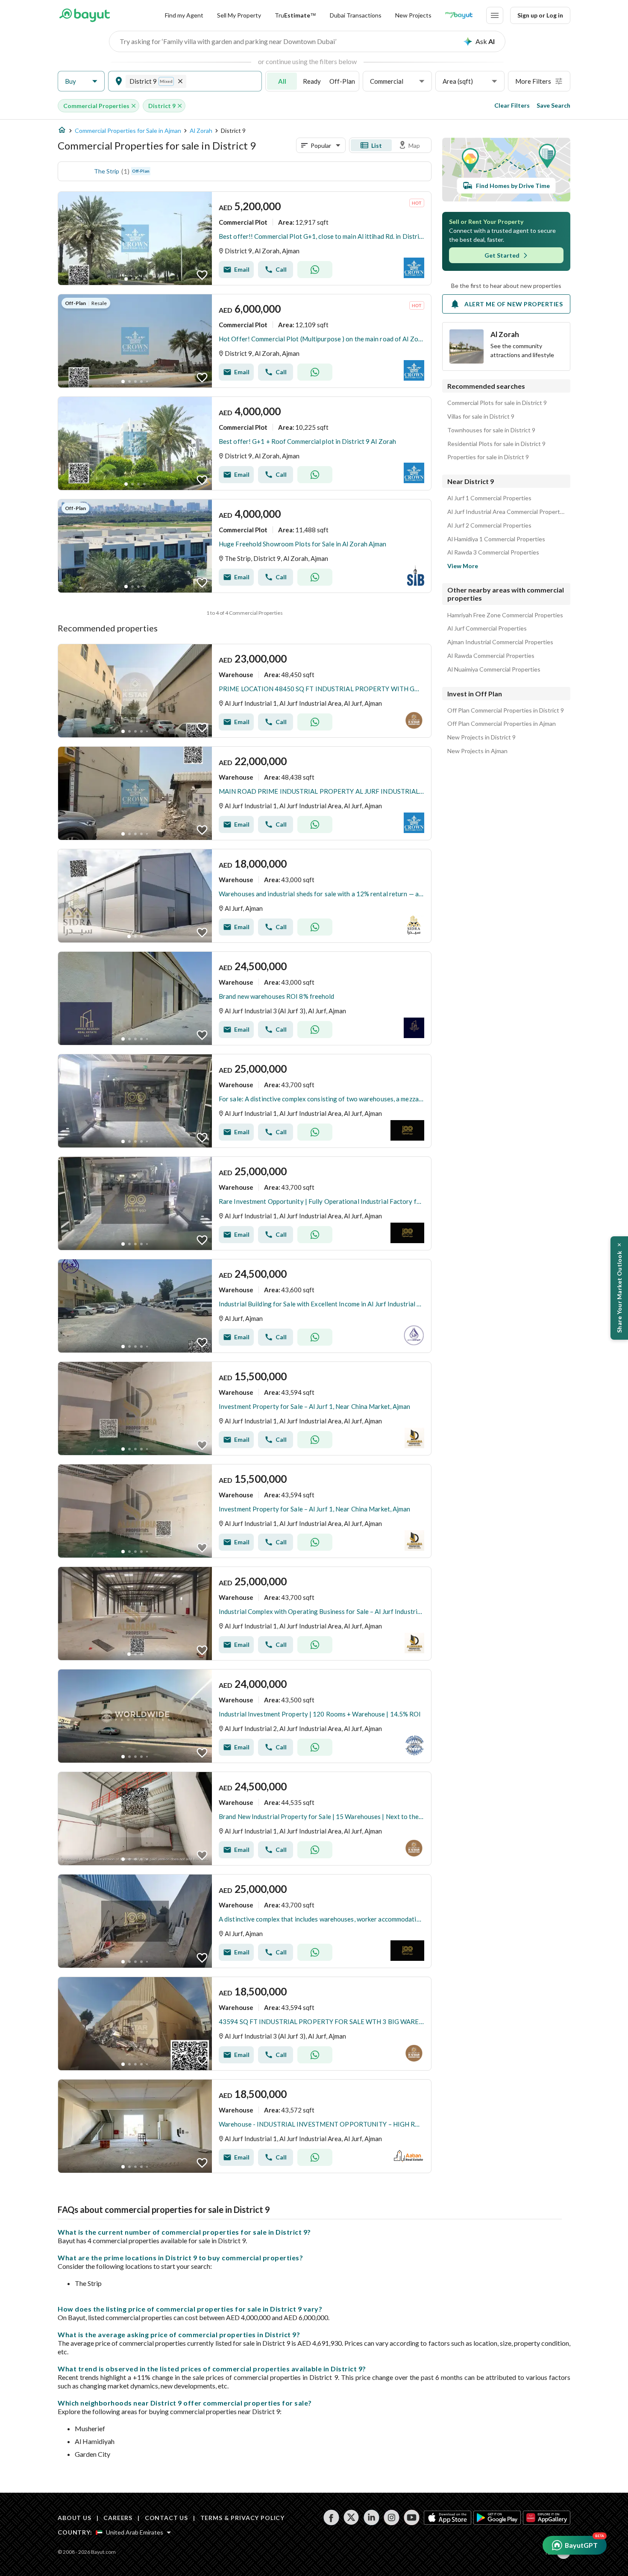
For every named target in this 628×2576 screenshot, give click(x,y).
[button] (81, 81)
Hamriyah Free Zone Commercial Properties (505, 615)
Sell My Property (239, 15)
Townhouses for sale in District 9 (491, 430)
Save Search (553, 105)
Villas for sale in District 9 (481, 417)
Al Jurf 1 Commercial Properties (489, 498)
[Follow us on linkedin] (371, 2517)
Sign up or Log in (540, 15)
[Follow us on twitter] (351, 2517)
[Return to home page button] (84, 15)
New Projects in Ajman (477, 751)
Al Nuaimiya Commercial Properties (494, 669)
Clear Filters (512, 105)
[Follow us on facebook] (331, 2517)
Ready (312, 81)
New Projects (413, 15)
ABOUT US (75, 2518)
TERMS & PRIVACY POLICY (242, 2518)
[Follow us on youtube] (412, 2517)
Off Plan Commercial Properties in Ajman (502, 724)
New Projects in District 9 (481, 737)
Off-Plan (342, 81)
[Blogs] (459, 15)
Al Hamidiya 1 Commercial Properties (496, 539)
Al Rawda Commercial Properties (491, 656)
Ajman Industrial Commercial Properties (500, 642)
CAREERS (118, 2518)
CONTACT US (166, 2518)
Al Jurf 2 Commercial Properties (489, 525)
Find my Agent (184, 15)
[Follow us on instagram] (392, 2517)
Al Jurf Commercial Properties (487, 628)
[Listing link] (245, 238)
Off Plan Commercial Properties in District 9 (506, 710)
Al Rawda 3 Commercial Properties (493, 552)
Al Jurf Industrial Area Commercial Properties (506, 512)
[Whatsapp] (315, 270)
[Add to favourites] (202, 275)
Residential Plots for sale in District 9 (496, 444)
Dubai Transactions (356, 15)
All (282, 81)
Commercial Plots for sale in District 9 (497, 403)
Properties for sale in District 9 (488, 457)
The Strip (107, 171)
